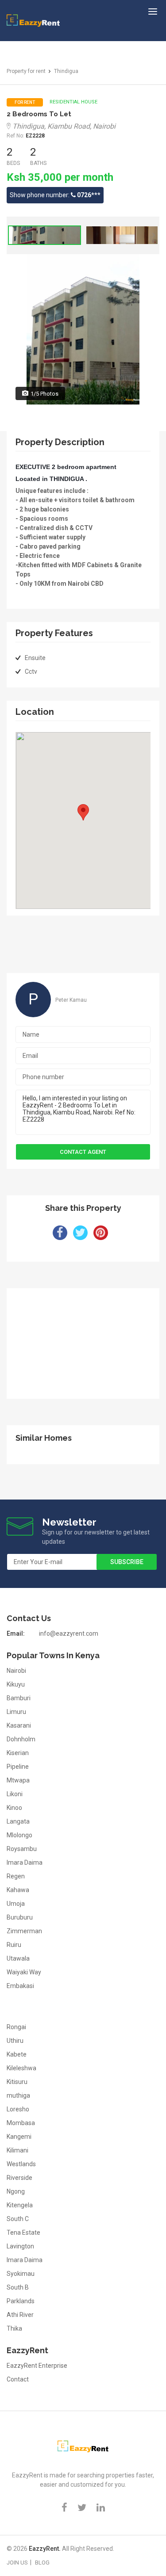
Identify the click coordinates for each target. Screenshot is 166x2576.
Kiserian (18, 1753)
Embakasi (20, 1986)
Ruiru (14, 1945)
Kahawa (18, 1890)
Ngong (16, 2191)
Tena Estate (23, 2233)
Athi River (20, 2315)
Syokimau (21, 2274)
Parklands (21, 2301)
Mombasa (21, 2123)
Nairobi (16, 1671)
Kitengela (20, 2205)
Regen (16, 1876)
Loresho (18, 2109)
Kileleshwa (21, 2068)
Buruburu (20, 1917)
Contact (18, 2379)
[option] (44, 235)
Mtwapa (18, 1780)
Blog (42, 2563)
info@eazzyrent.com (69, 1633)
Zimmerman (24, 1931)
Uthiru (15, 2041)
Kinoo (14, 1808)
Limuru (16, 1712)
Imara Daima (25, 1862)
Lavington (20, 2246)
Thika (14, 2328)
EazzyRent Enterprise (37, 2366)
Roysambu (22, 1849)
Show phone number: (55, 195)
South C (18, 2219)
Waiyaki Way (24, 1972)
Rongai (16, 2027)
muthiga (18, 2095)
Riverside (19, 2178)
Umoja (16, 1904)
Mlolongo (19, 1835)
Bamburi (19, 1698)
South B (18, 2287)
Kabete (17, 2054)
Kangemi (19, 2137)
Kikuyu (16, 1684)
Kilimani (17, 2150)
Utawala (18, 1958)
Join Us (17, 2563)
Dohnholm (21, 1739)
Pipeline (18, 1767)
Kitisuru (17, 2082)
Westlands (21, 2164)
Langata (18, 1821)
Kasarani (19, 1725)
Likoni (15, 1794)
